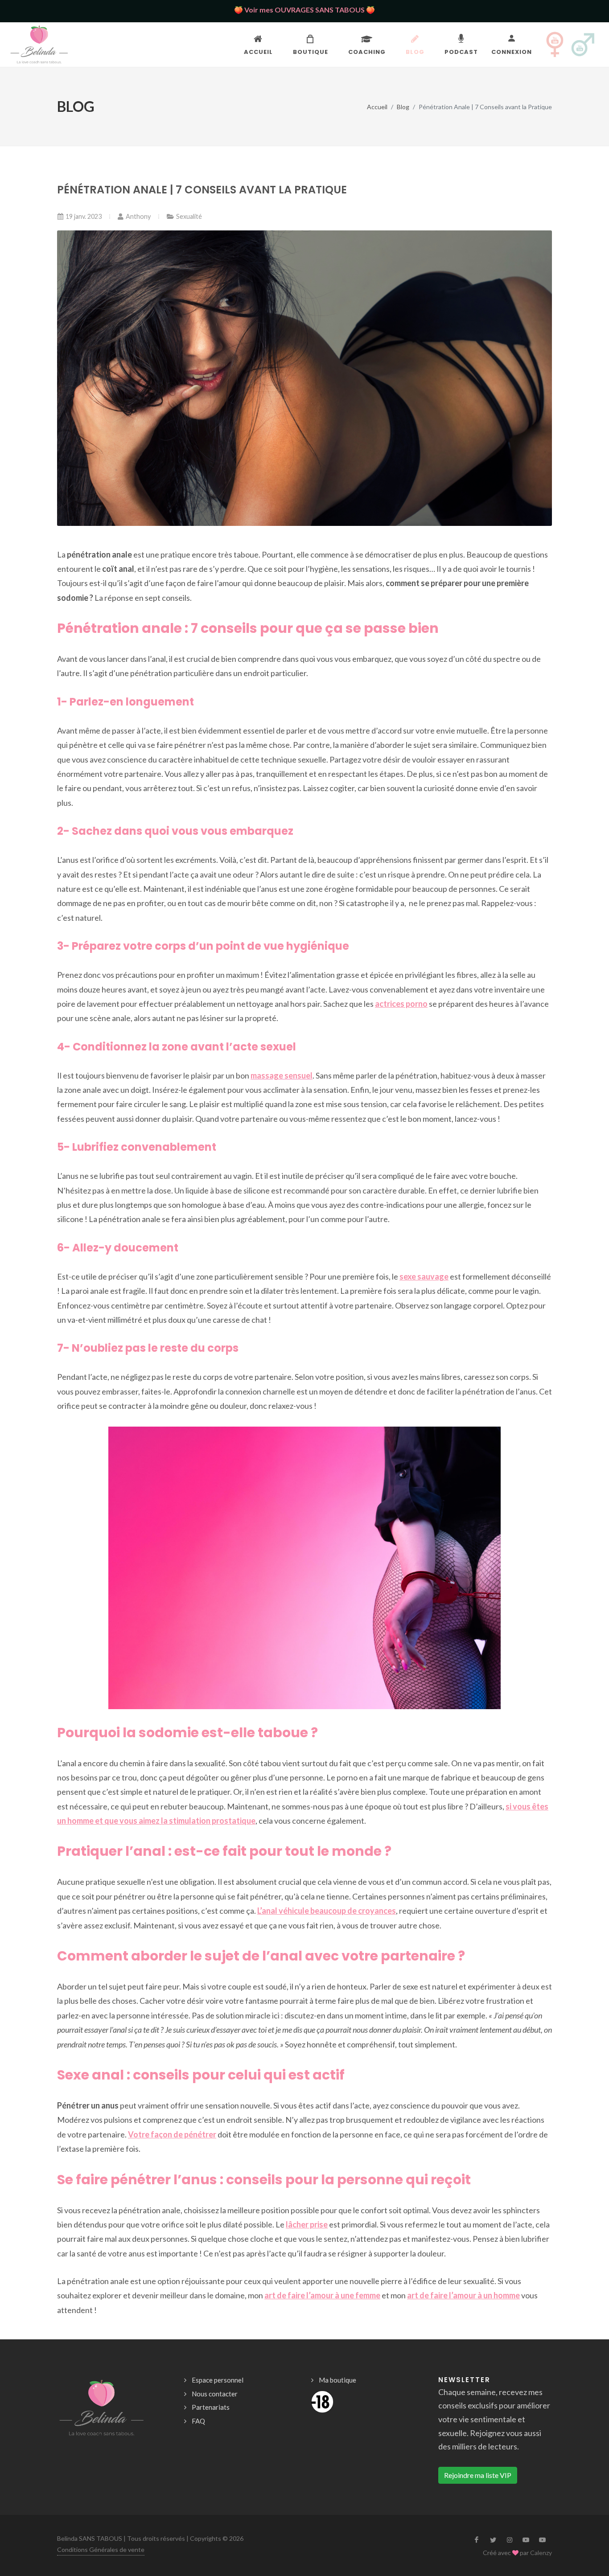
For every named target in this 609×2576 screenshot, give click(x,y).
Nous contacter (215, 2394)
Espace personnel (218, 2380)
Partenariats (211, 2407)
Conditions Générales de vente (101, 2549)
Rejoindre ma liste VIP (478, 2475)
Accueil (377, 107)
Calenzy (541, 2553)
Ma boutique (337, 2380)
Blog (403, 107)
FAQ (198, 2421)
